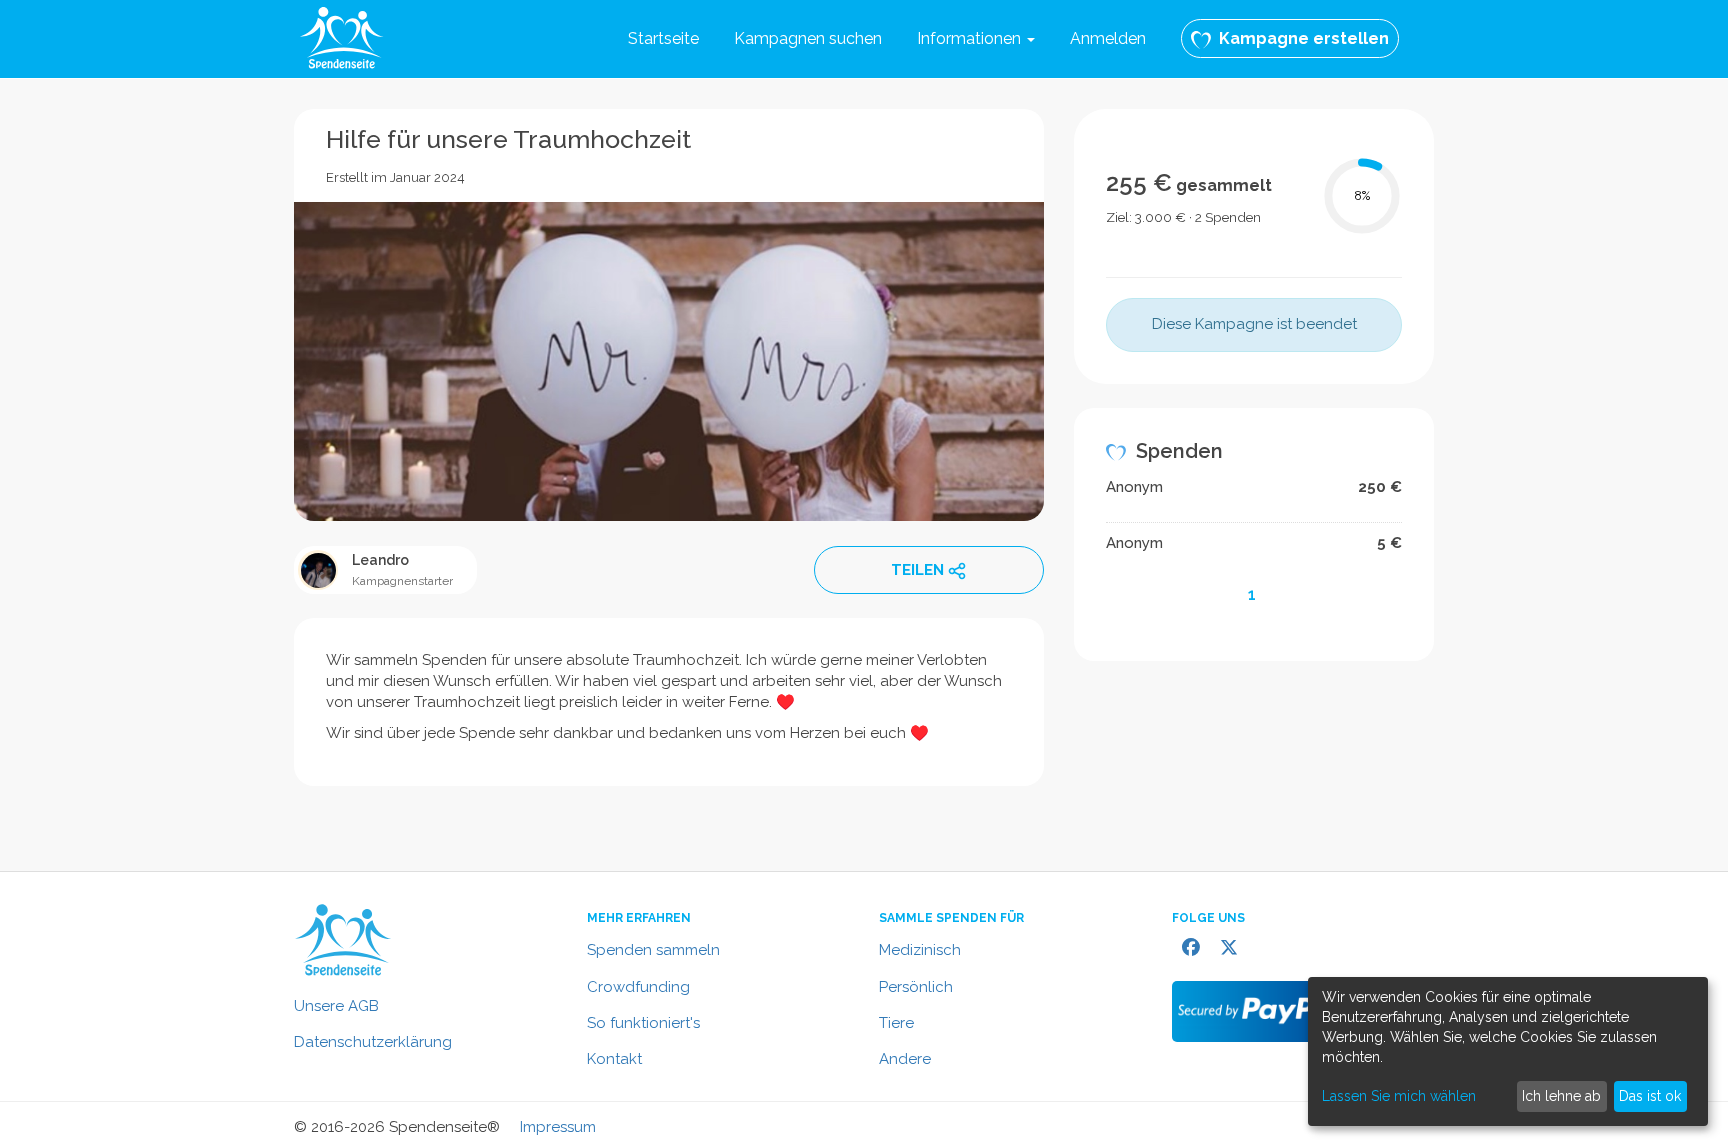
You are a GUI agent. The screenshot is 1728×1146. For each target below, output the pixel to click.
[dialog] (1508, 1051)
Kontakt (614, 1059)
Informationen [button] (971, 38)
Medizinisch (920, 950)
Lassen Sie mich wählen (1399, 1096)
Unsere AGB (336, 1006)
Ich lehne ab (1561, 1096)
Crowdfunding (638, 987)
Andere (905, 1059)
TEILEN (917, 570)
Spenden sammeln (653, 950)
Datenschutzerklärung (373, 1042)
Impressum (558, 1127)
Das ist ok (1650, 1096)
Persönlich (916, 987)
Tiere (896, 1023)
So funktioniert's (643, 1023)
